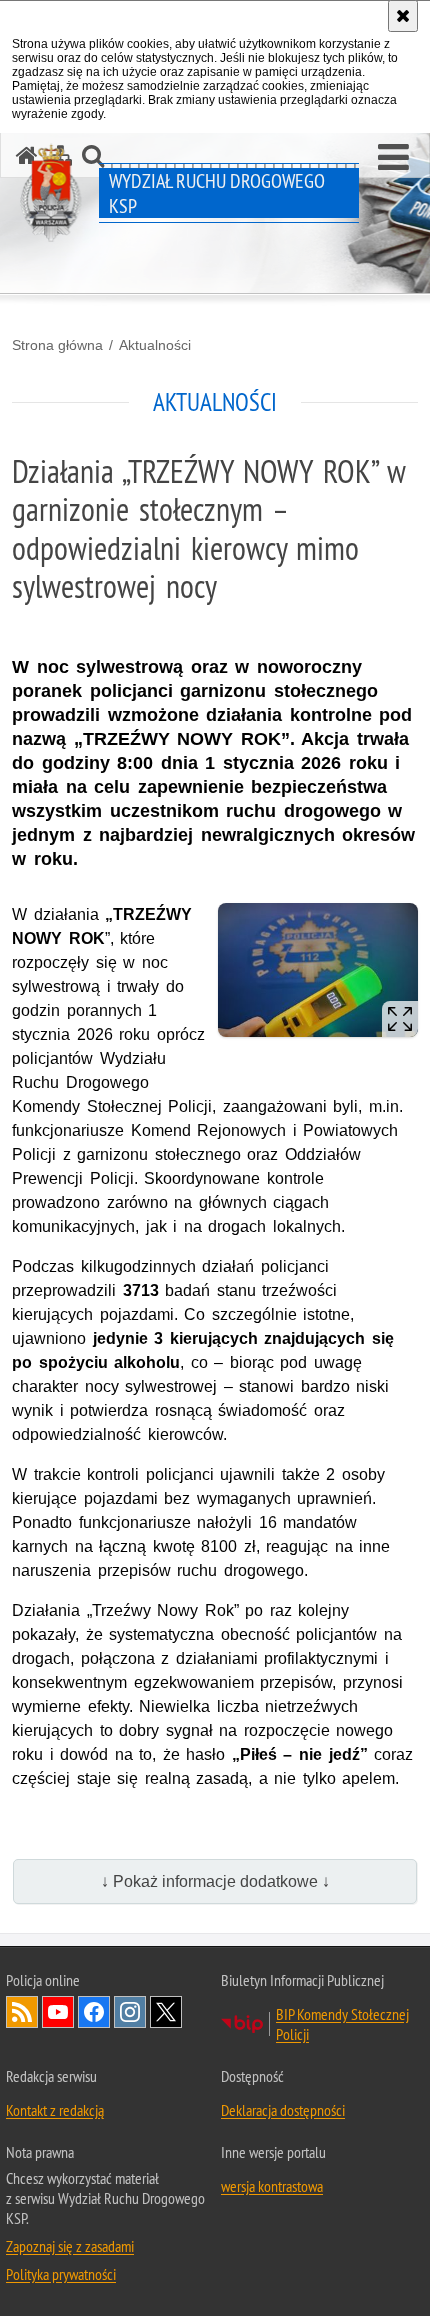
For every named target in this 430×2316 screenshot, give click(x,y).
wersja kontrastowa (272, 2186)
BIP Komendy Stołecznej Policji (342, 2024)
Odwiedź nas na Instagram (130, 2012)
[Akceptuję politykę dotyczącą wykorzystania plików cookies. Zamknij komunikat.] (403, 16)
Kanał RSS (22, 2012)
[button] (393, 158)
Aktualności (155, 345)
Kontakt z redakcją (55, 2110)
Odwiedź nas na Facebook (94, 2012)
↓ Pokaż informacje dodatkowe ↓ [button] (215, 1881)
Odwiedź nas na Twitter (166, 2012)
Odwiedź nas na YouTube (58, 2012)
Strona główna (57, 345)
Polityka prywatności (61, 2274)
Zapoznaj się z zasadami (70, 2246)
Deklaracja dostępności (283, 2110)
